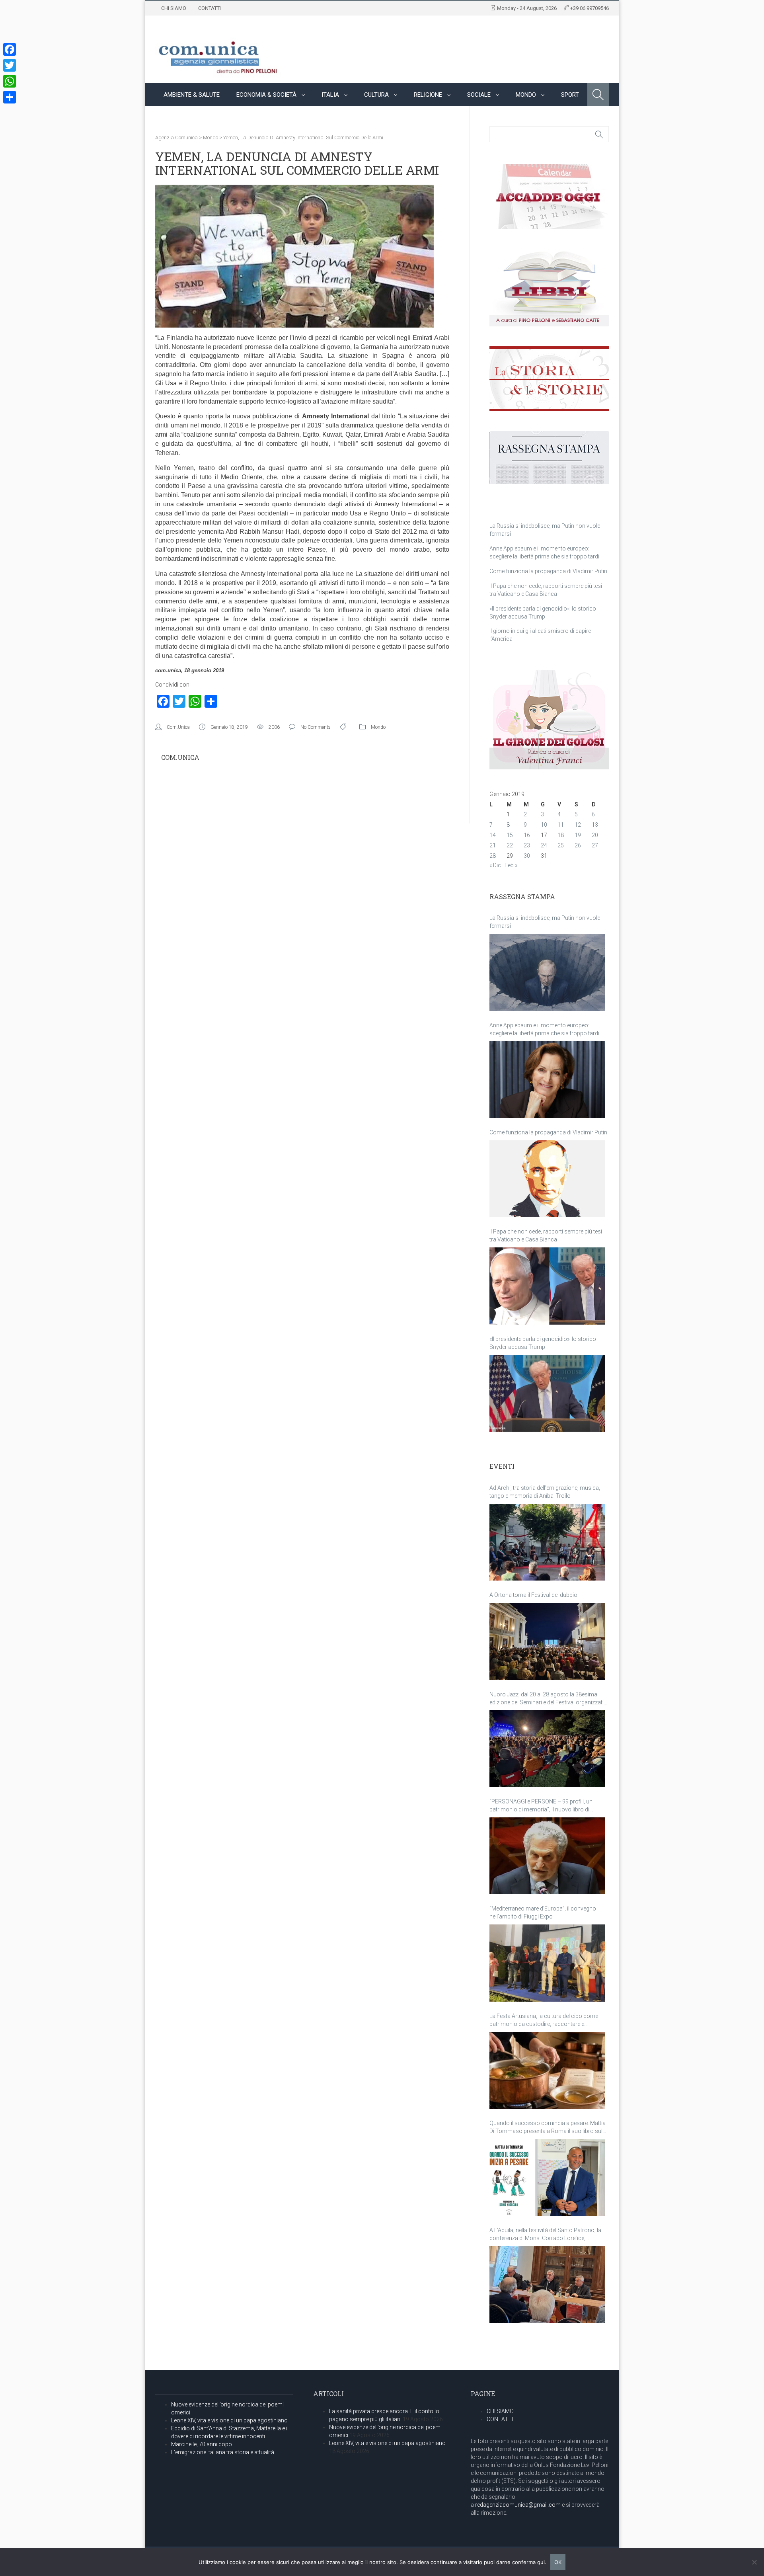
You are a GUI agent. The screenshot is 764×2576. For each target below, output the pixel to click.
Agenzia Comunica (176, 138)
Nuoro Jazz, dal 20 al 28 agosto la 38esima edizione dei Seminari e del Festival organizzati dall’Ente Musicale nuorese (547, 1699)
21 (493, 845)
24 (544, 845)
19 (578, 835)
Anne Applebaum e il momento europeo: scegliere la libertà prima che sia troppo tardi (544, 1029)
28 (493, 856)
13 (595, 825)
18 (561, 835)
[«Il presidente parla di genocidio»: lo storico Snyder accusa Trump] (547, 1393)
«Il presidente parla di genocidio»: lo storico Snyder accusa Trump (543, 1343)
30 (527, 856)
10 (544, 825)
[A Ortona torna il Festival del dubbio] (547, 1641)
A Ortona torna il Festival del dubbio (533, 1595)
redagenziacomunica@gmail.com (518, 2505)
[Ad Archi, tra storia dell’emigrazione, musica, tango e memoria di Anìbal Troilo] (547, 1542)
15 (510, 835)
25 (561, 845)
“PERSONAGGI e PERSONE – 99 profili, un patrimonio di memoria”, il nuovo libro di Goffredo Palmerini (541, 1806)
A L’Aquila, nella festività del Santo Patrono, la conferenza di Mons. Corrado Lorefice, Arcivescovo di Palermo (545, 2234)
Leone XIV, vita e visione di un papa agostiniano (229, 2420)
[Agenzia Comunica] (218, 54)
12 (578, 825)
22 (510, 845)
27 (595, 845)
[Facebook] (10, 49)
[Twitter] (10, 65)
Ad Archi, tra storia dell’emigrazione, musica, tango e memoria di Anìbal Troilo (545, 1492)
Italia (330, 95)
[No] (754, 2562)
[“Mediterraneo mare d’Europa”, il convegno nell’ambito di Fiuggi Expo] (547, 1963)
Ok (558, 2562)
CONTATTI (210, 8)
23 (527, 845)
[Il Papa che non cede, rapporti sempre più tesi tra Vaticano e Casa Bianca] (547, 1286)
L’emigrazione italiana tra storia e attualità (223, 2452)
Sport (570, 95)
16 (527, 835)
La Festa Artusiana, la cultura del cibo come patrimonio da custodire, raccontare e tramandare (544, 2020)
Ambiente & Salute (192, 95)
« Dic (495, 865)
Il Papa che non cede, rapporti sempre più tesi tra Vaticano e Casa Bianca (546, 1235)
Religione (428, 95)
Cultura (376, 95)
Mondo (526, 95)
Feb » (511, 865)
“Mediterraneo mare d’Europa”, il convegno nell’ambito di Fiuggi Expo (543, 1912)
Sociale (479, 95)
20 (595, 835)
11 (561, 825)
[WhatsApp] (10, 81)
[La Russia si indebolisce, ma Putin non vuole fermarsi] (547, 972)
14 (493, 835)
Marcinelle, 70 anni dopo (202, 2444)
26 (578, 845)
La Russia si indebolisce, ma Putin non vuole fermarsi (545, 922)
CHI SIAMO (174, 8)
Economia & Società (266, 95)
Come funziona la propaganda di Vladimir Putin (548, 571)
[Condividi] (10, 97)
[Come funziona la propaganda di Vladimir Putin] (547, 1179)
